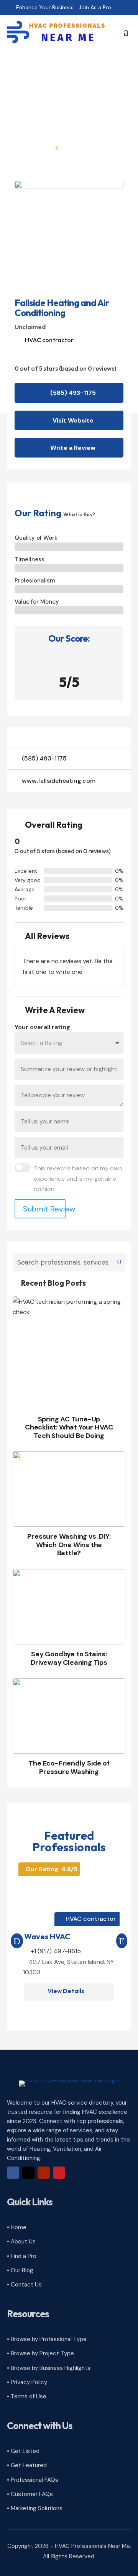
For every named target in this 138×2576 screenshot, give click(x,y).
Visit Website (73, 420)
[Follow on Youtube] (44, 2173)
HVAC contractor (49, 340)
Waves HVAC (47, 1936)
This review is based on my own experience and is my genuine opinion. (78, 1179)
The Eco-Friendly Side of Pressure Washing (69, 1767)
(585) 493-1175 (73, 393)
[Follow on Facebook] (13, 2173)
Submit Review (44, 1209)
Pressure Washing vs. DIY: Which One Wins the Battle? (69, 1545)
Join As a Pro (95, 7)
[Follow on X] (28, 2173)
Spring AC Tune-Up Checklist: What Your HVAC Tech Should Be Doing (69, 1427)
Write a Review (73, 448)
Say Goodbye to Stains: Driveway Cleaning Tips (69, 1658)
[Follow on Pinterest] (59, 2173)
